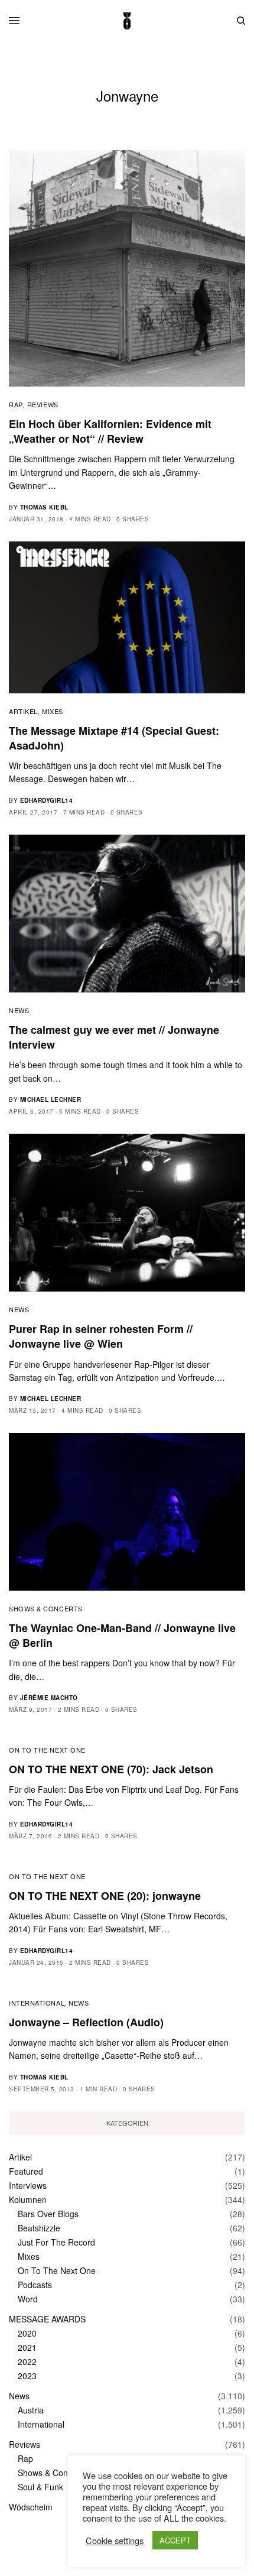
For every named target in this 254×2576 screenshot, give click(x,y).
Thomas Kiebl (44, 507)
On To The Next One (47, 1750)
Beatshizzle (39, 2228)
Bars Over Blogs (48, 2214)
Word (28, 2299)
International (37, 2003)
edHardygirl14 (47, 800)
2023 (27, 2376)
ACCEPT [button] (175, 2540)
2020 (27, 2333)
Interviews (28, 2185)
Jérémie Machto (49, 1698)
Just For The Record (56, 2242)
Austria (31, 2410)
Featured (26, 2171)
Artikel (23, 711)
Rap (16, 404)
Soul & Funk (40, 2487)
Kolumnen (28, 2199)
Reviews (43, 404)
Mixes (53, 711)
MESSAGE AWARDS (47, 2319)
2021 (27, 2347)
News (19, 1010)
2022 (27, 2361)
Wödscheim (31, 2507)
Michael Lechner (51, 1099)
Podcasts (35, 2285)
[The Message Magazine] (127, 21)
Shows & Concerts (46, 1608)
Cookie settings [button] (115, 2541)
